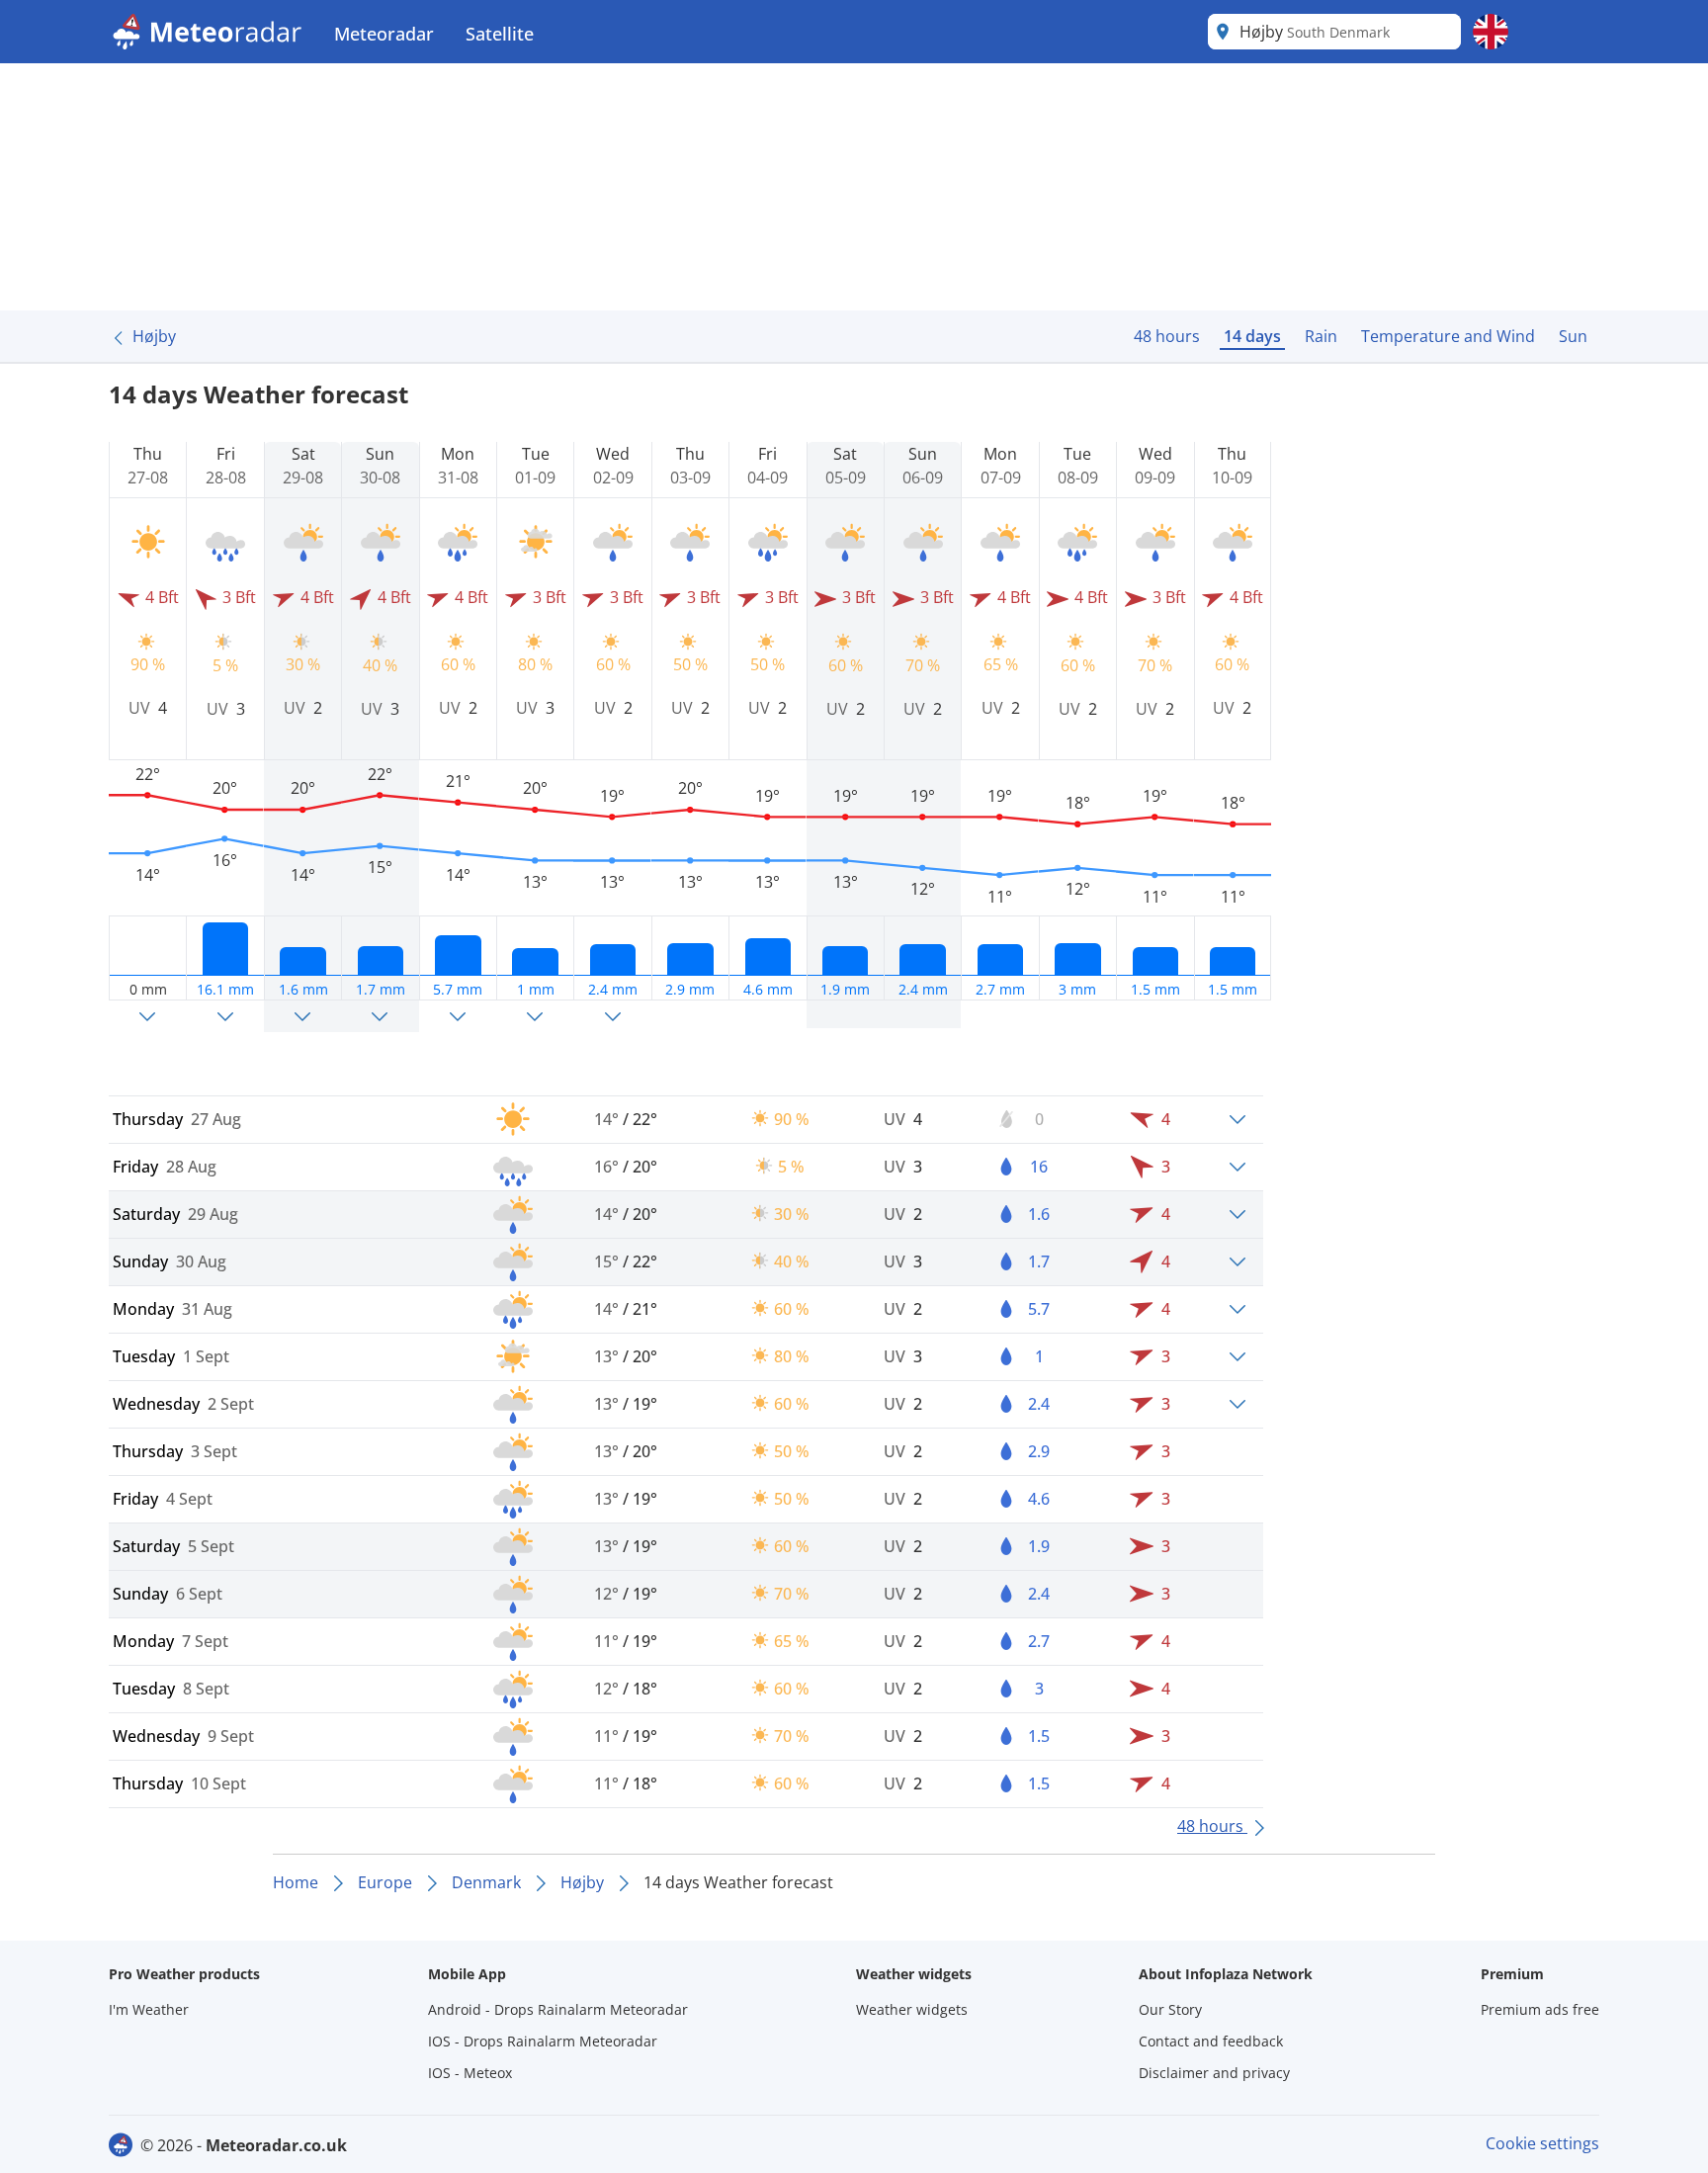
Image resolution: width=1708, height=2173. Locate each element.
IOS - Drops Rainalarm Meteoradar (543, 2041)
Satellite (500, 34)
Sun (1573, 336)
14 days (1252, 336)
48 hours (1167, 336)
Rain (1321, 336)
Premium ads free (1540, 2009)
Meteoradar (384, 34)
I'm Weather (149, 2009)
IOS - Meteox (470, 2073)
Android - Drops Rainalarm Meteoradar (558, 2009)
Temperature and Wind (1448, 336)
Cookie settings (1542, 2143)
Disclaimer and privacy (1214, 2073)
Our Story (1170, 2009)
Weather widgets (912, 2009)
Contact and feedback (1211, 2041)
